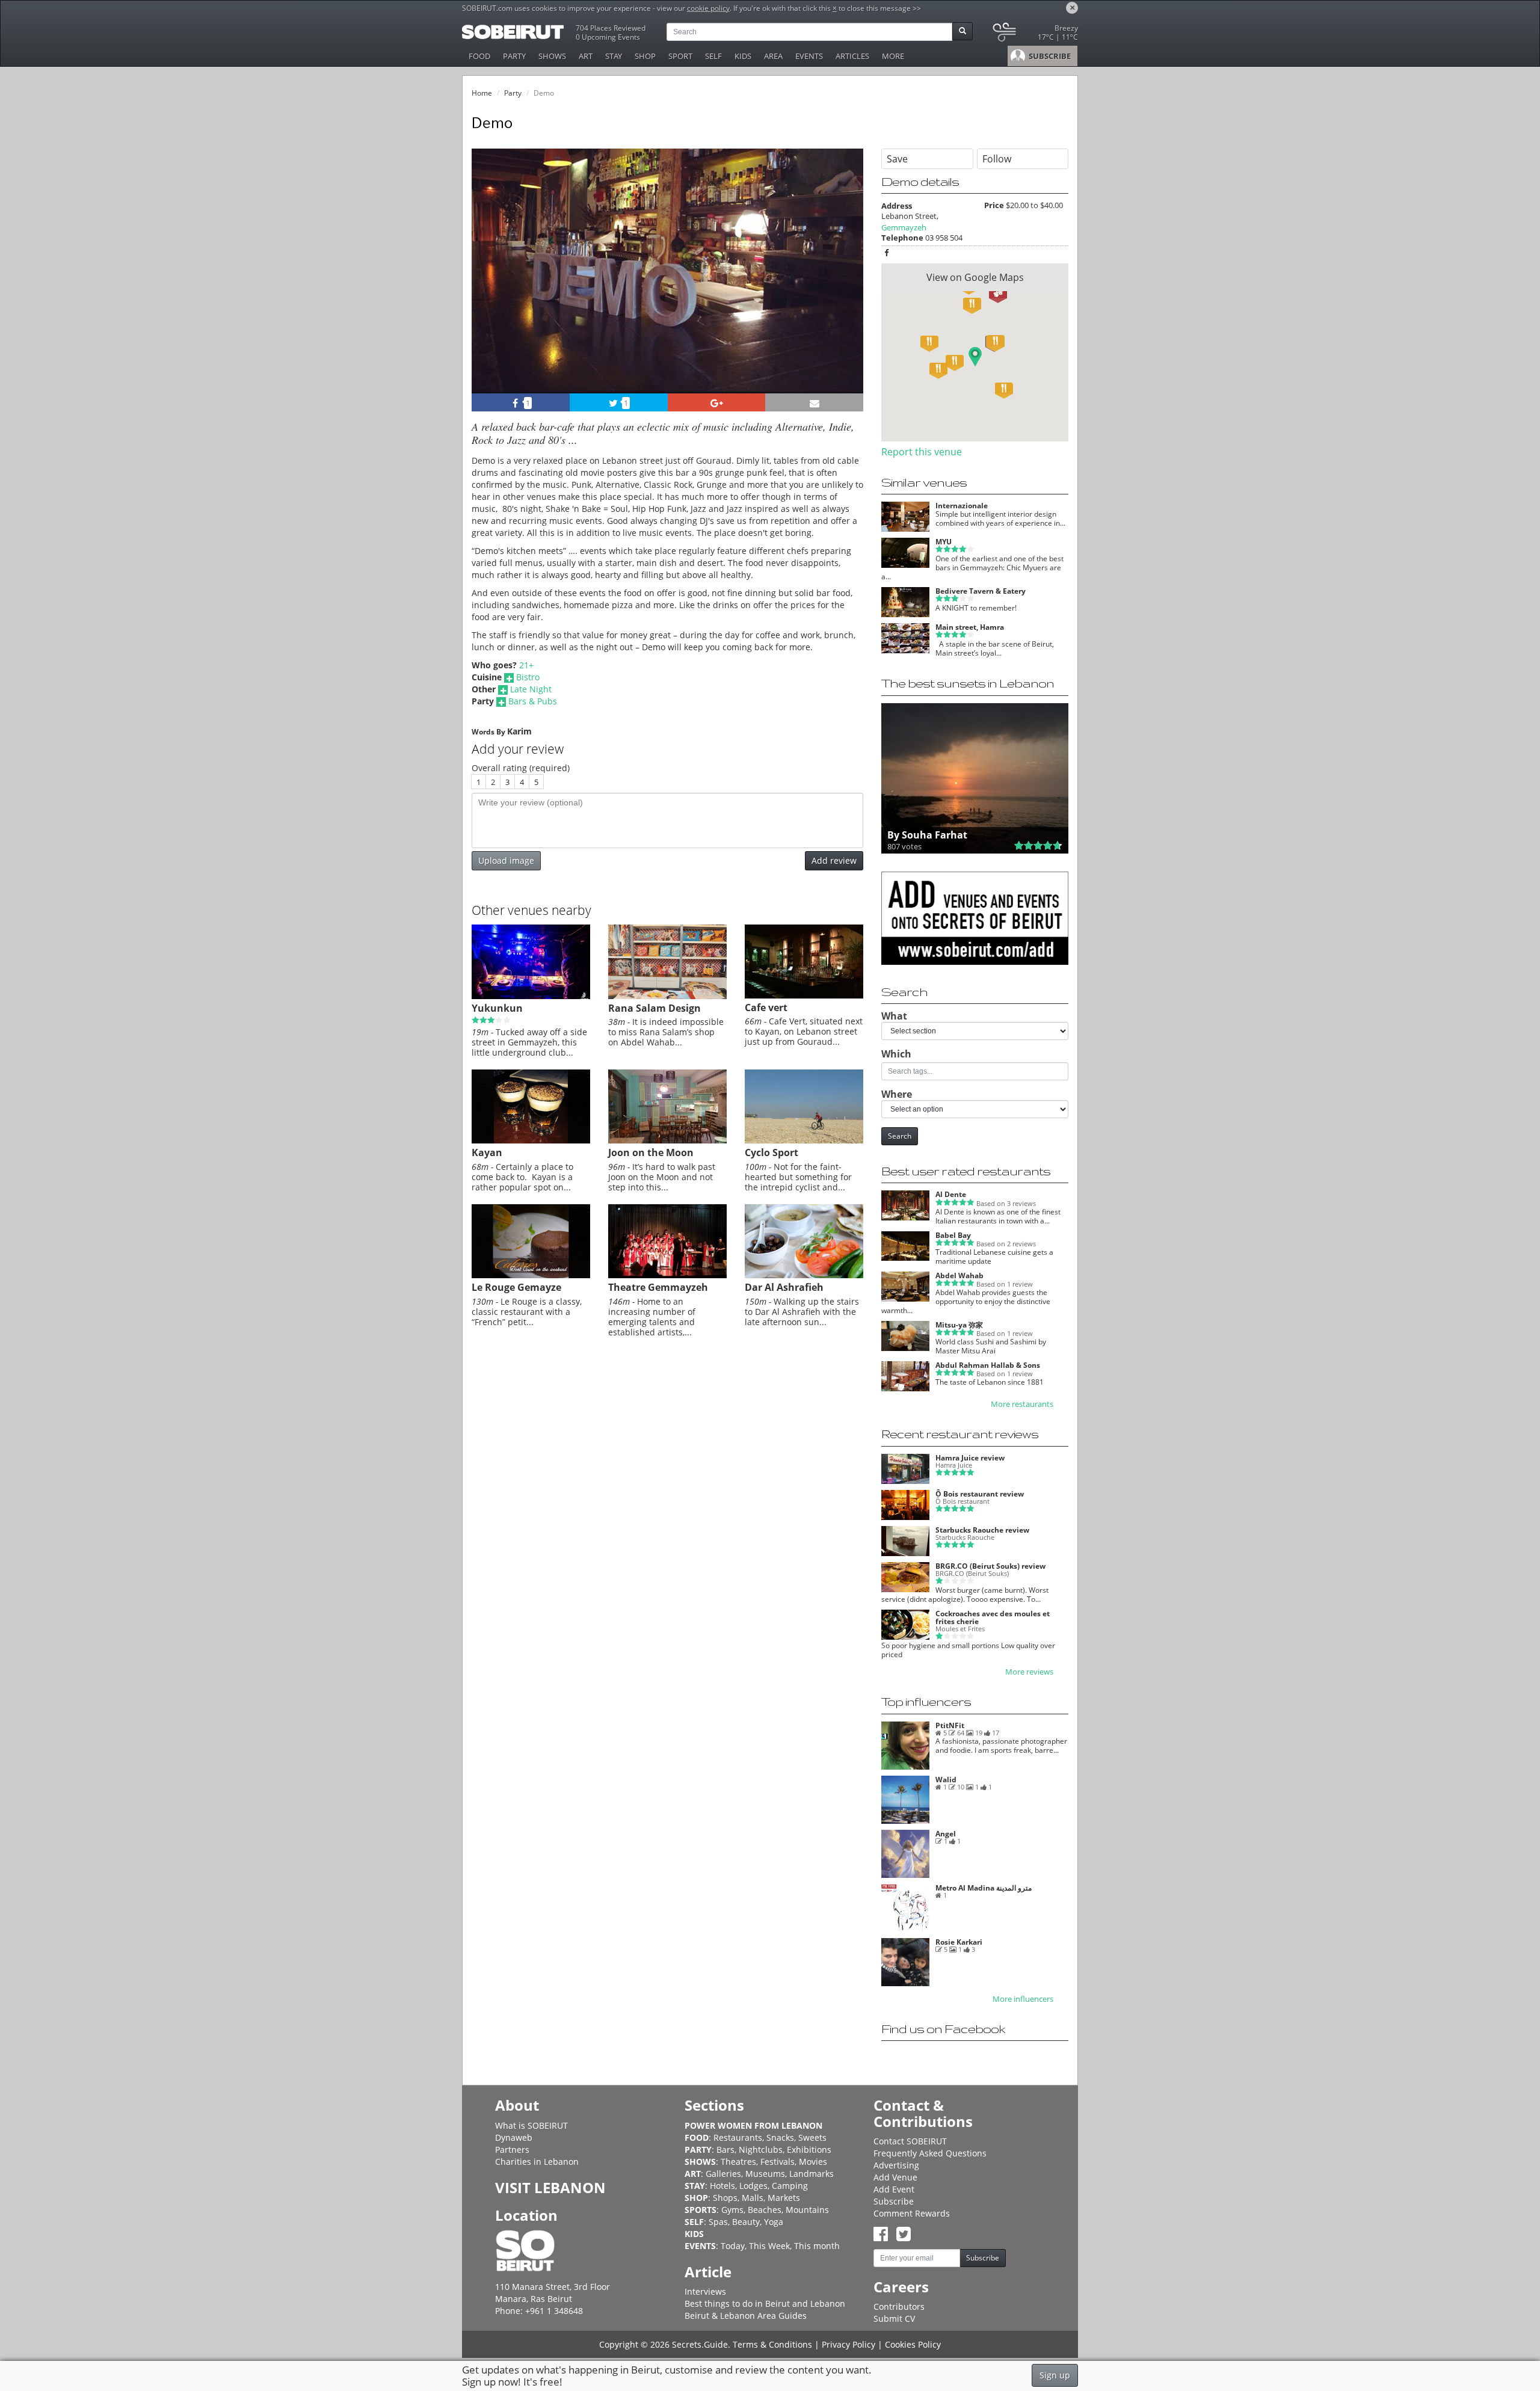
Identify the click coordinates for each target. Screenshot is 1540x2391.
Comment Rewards (912, 2213)
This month (817, 2246)
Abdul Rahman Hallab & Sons (988, 1365)
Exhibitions (809, 2149)
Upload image (506, 860)
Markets (784, 2198)
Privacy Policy (849, 2344)
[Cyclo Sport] (804, 1140)
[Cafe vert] (804, 995)
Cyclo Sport (772, 1152)
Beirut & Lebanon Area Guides (746, 2316)
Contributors (899, 2306)
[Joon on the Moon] (667, 1140)
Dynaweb (514, 2137)
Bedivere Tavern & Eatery (981, 591)
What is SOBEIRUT (531, 2125)
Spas (718, 2222)
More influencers (1023, 1999)
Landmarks (812, 2174)
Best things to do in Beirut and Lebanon (765, 2303)
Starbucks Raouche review (982, 1530)
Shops (725, 2198)
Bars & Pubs (533, 701)
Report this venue (922, 452)
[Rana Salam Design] (667, 996)
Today (733, 2246)
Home (482, 93)
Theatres (738, 2162)
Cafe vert (766, 1008)
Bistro (528, 677)
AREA (773, 56)
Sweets (812, 2137)
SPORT (680, 56)
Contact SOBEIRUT (910, 2141)
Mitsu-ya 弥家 (959, 1325)
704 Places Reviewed (611, 28)
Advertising (896, 2165)
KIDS (743, 56)
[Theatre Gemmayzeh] (667, 1275)
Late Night (531, 689)
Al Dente (951, 1194)
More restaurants (1022, 1404)
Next (847, 287)
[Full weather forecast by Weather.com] (1034, 35)
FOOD (479, 56)
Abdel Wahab (959, 1276)
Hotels (722, 2186)
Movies (813, 2162)
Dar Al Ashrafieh (784, 1287)
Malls (753, 2198)
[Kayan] (531, 1140)
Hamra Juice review (970, 1458)
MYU (944, 542)
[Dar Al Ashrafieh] (804, 1275)
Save (897, 159)
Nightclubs (761, 2149)
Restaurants (738, 2137)
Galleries (723, 2174)
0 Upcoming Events (608, 37)
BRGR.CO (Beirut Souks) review (990, 1566)
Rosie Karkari (959, 1942)
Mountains (807, 2210)
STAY (614, 56)
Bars (725, 2149)
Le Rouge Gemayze (516, 1287)
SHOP (645, 56)
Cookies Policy (913, 2344)
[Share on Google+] (717, 402)
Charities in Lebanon (537, 2162)
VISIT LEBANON (550, 2187)
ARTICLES (852, 56)
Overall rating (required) (521, 768)
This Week (769, 2246)
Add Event (894, 2189)
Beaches (765, 2210)
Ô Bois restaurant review (980, 1494)
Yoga (774, 2222)
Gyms (732, 2210)
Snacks (780, 2137)
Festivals (778, 2162)
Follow (997, 159)
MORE (893, 56)
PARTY (514, 56)
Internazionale (962, 506)
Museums (765, 2174)
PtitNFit (950, 1725)
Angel (946, 1834)
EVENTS (809, 56)
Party (513, 93)
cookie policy (708, 8)
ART (586, 56)
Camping (790, 2186)
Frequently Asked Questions (930, 2153)
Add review (834, 860)
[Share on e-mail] (814, 402)
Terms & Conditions (772, 2344)
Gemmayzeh (904, 227)
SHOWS (552, 56)
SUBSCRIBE (1049, 56)
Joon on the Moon (651, 1152)
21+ (526, 665)
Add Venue (895, 2177)
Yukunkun (497, 1008)
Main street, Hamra (970, 627)
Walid (946, 1780)
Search (900, 1136)
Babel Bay (953, 1235)
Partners (512, 2149)
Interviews (705, 2291)
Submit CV (894, 2319)
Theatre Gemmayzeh (658, 1287)
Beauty (746, 2222)
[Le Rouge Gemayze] (531, 1275)
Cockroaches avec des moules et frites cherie (993, 1617)
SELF (713, 56)
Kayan (487, 1152)
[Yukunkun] (531, 996)
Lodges (753, 2186)
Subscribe (894, 2201)
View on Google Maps (975, 277)
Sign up (1055, 2375)
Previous (492, 287)
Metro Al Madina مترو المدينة (984, 1888)
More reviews (1029, 1672)
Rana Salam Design (654, 1008)
